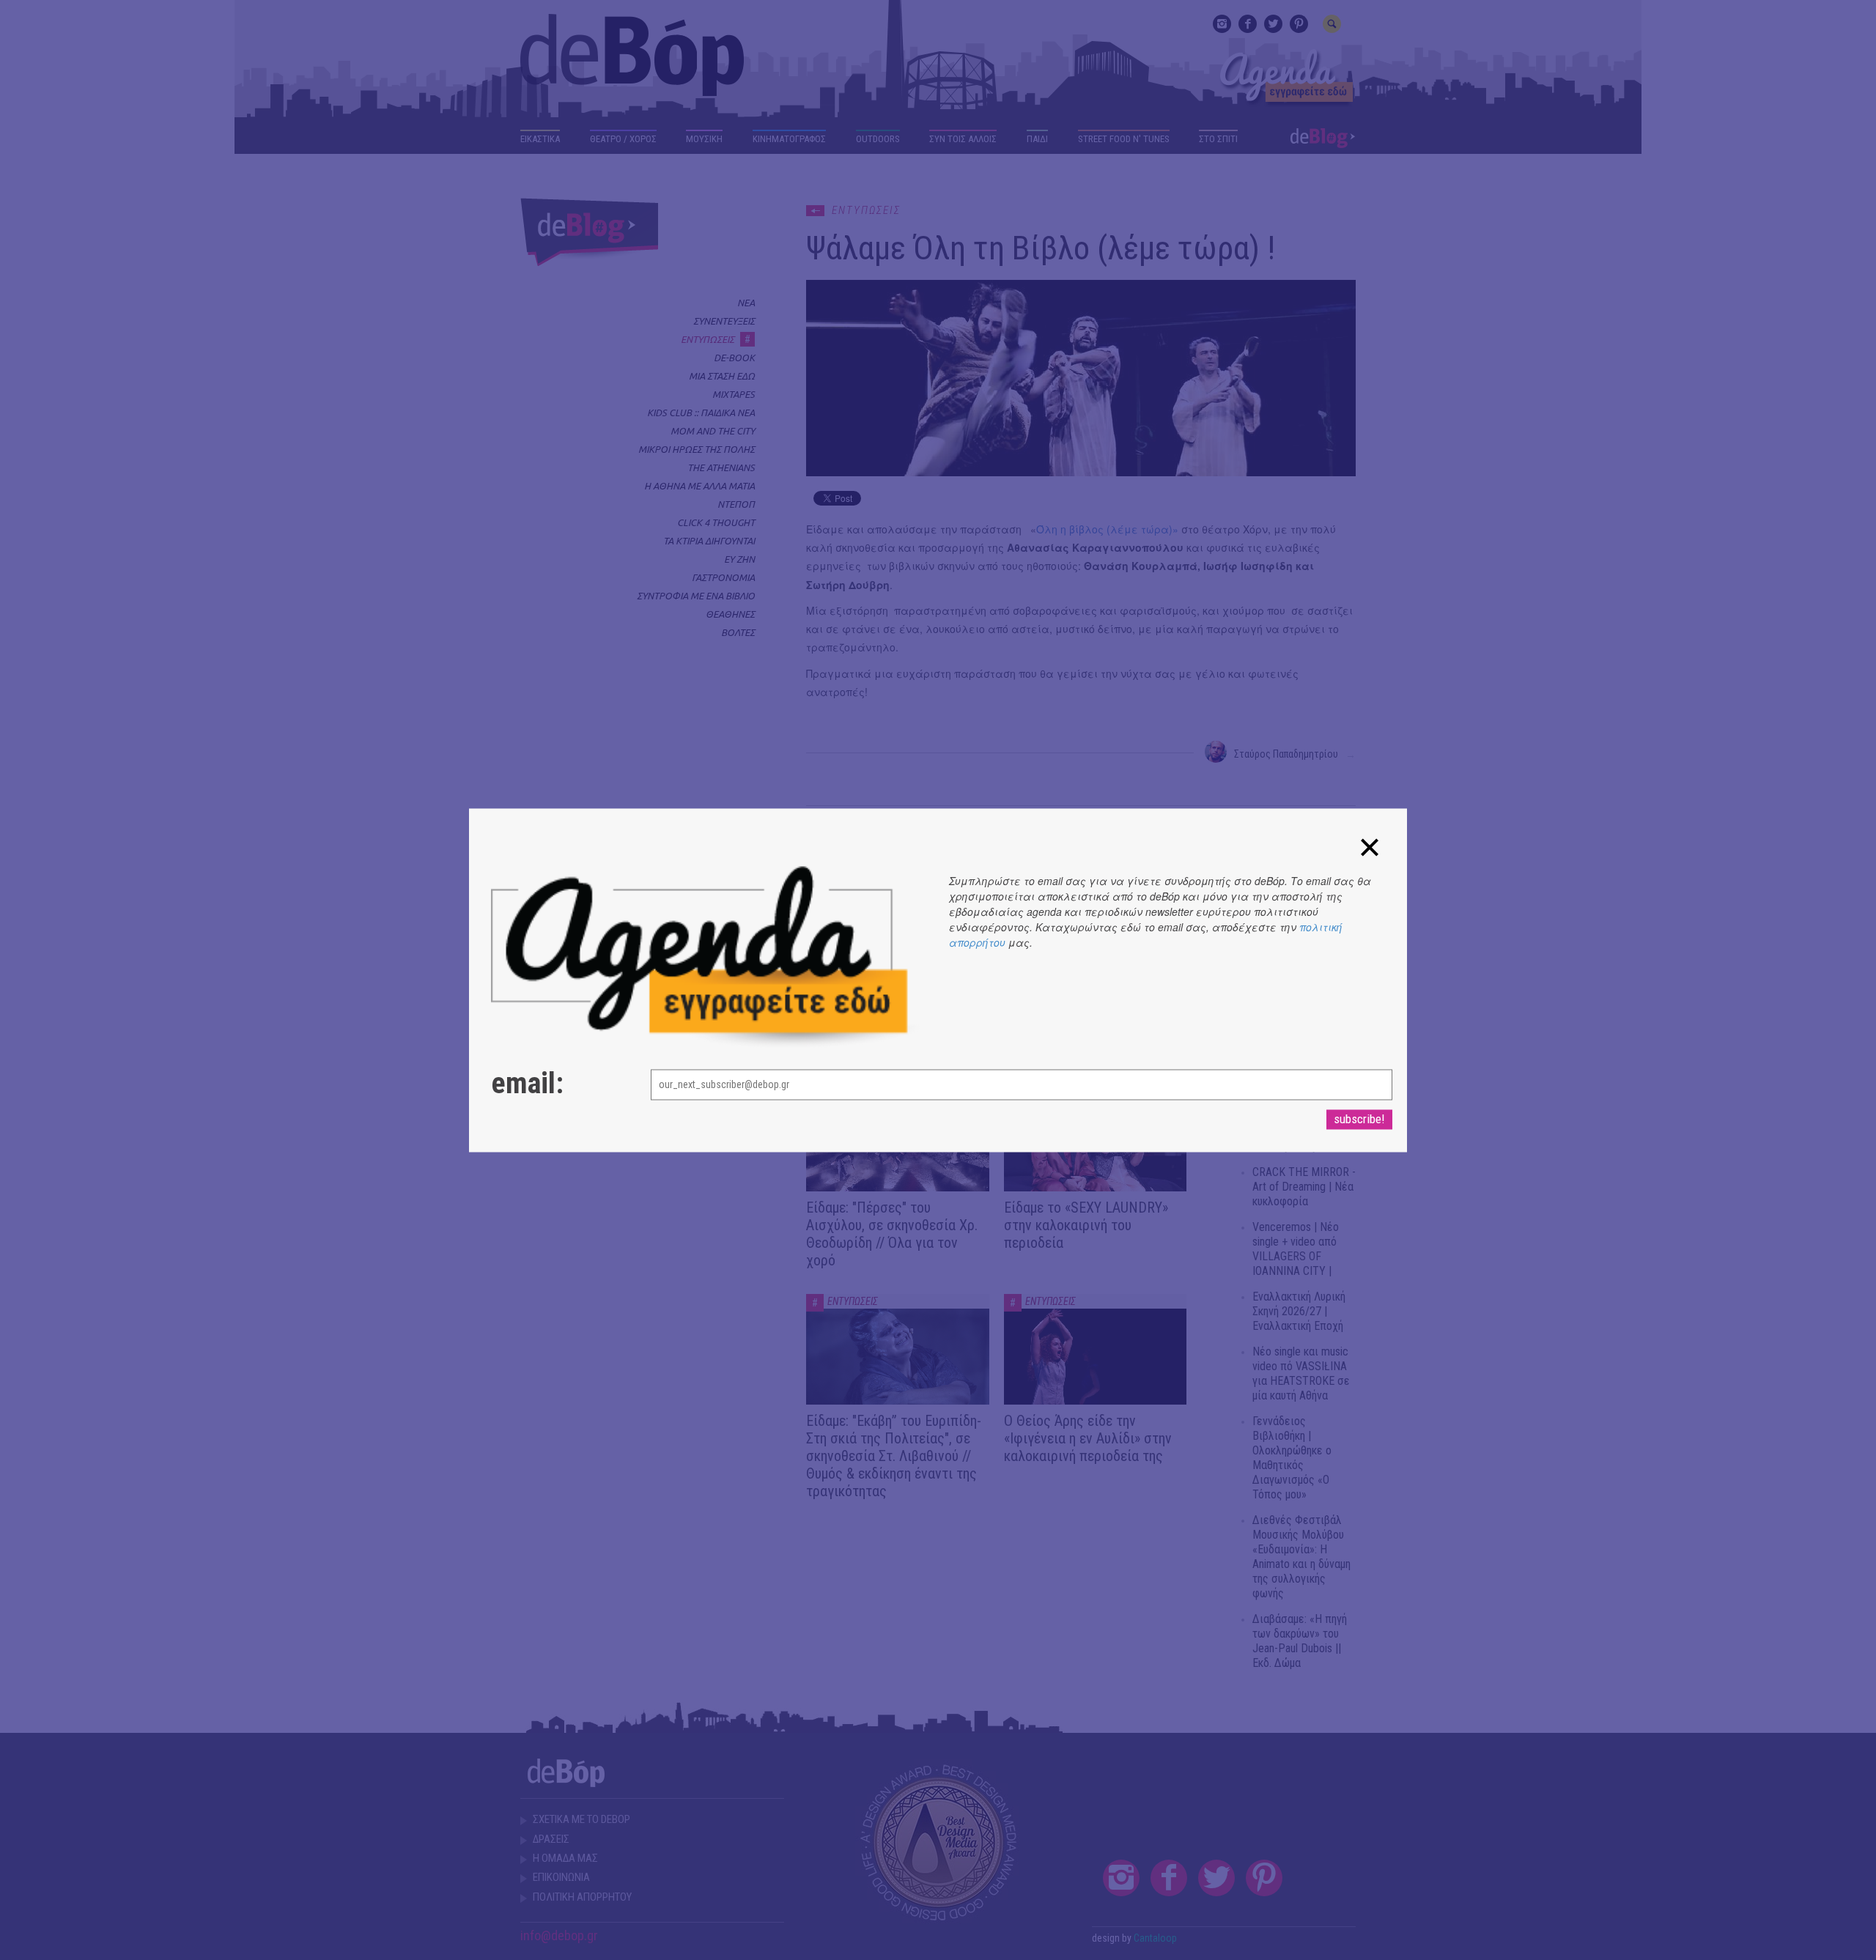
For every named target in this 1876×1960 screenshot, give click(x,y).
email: (527, 1084)
